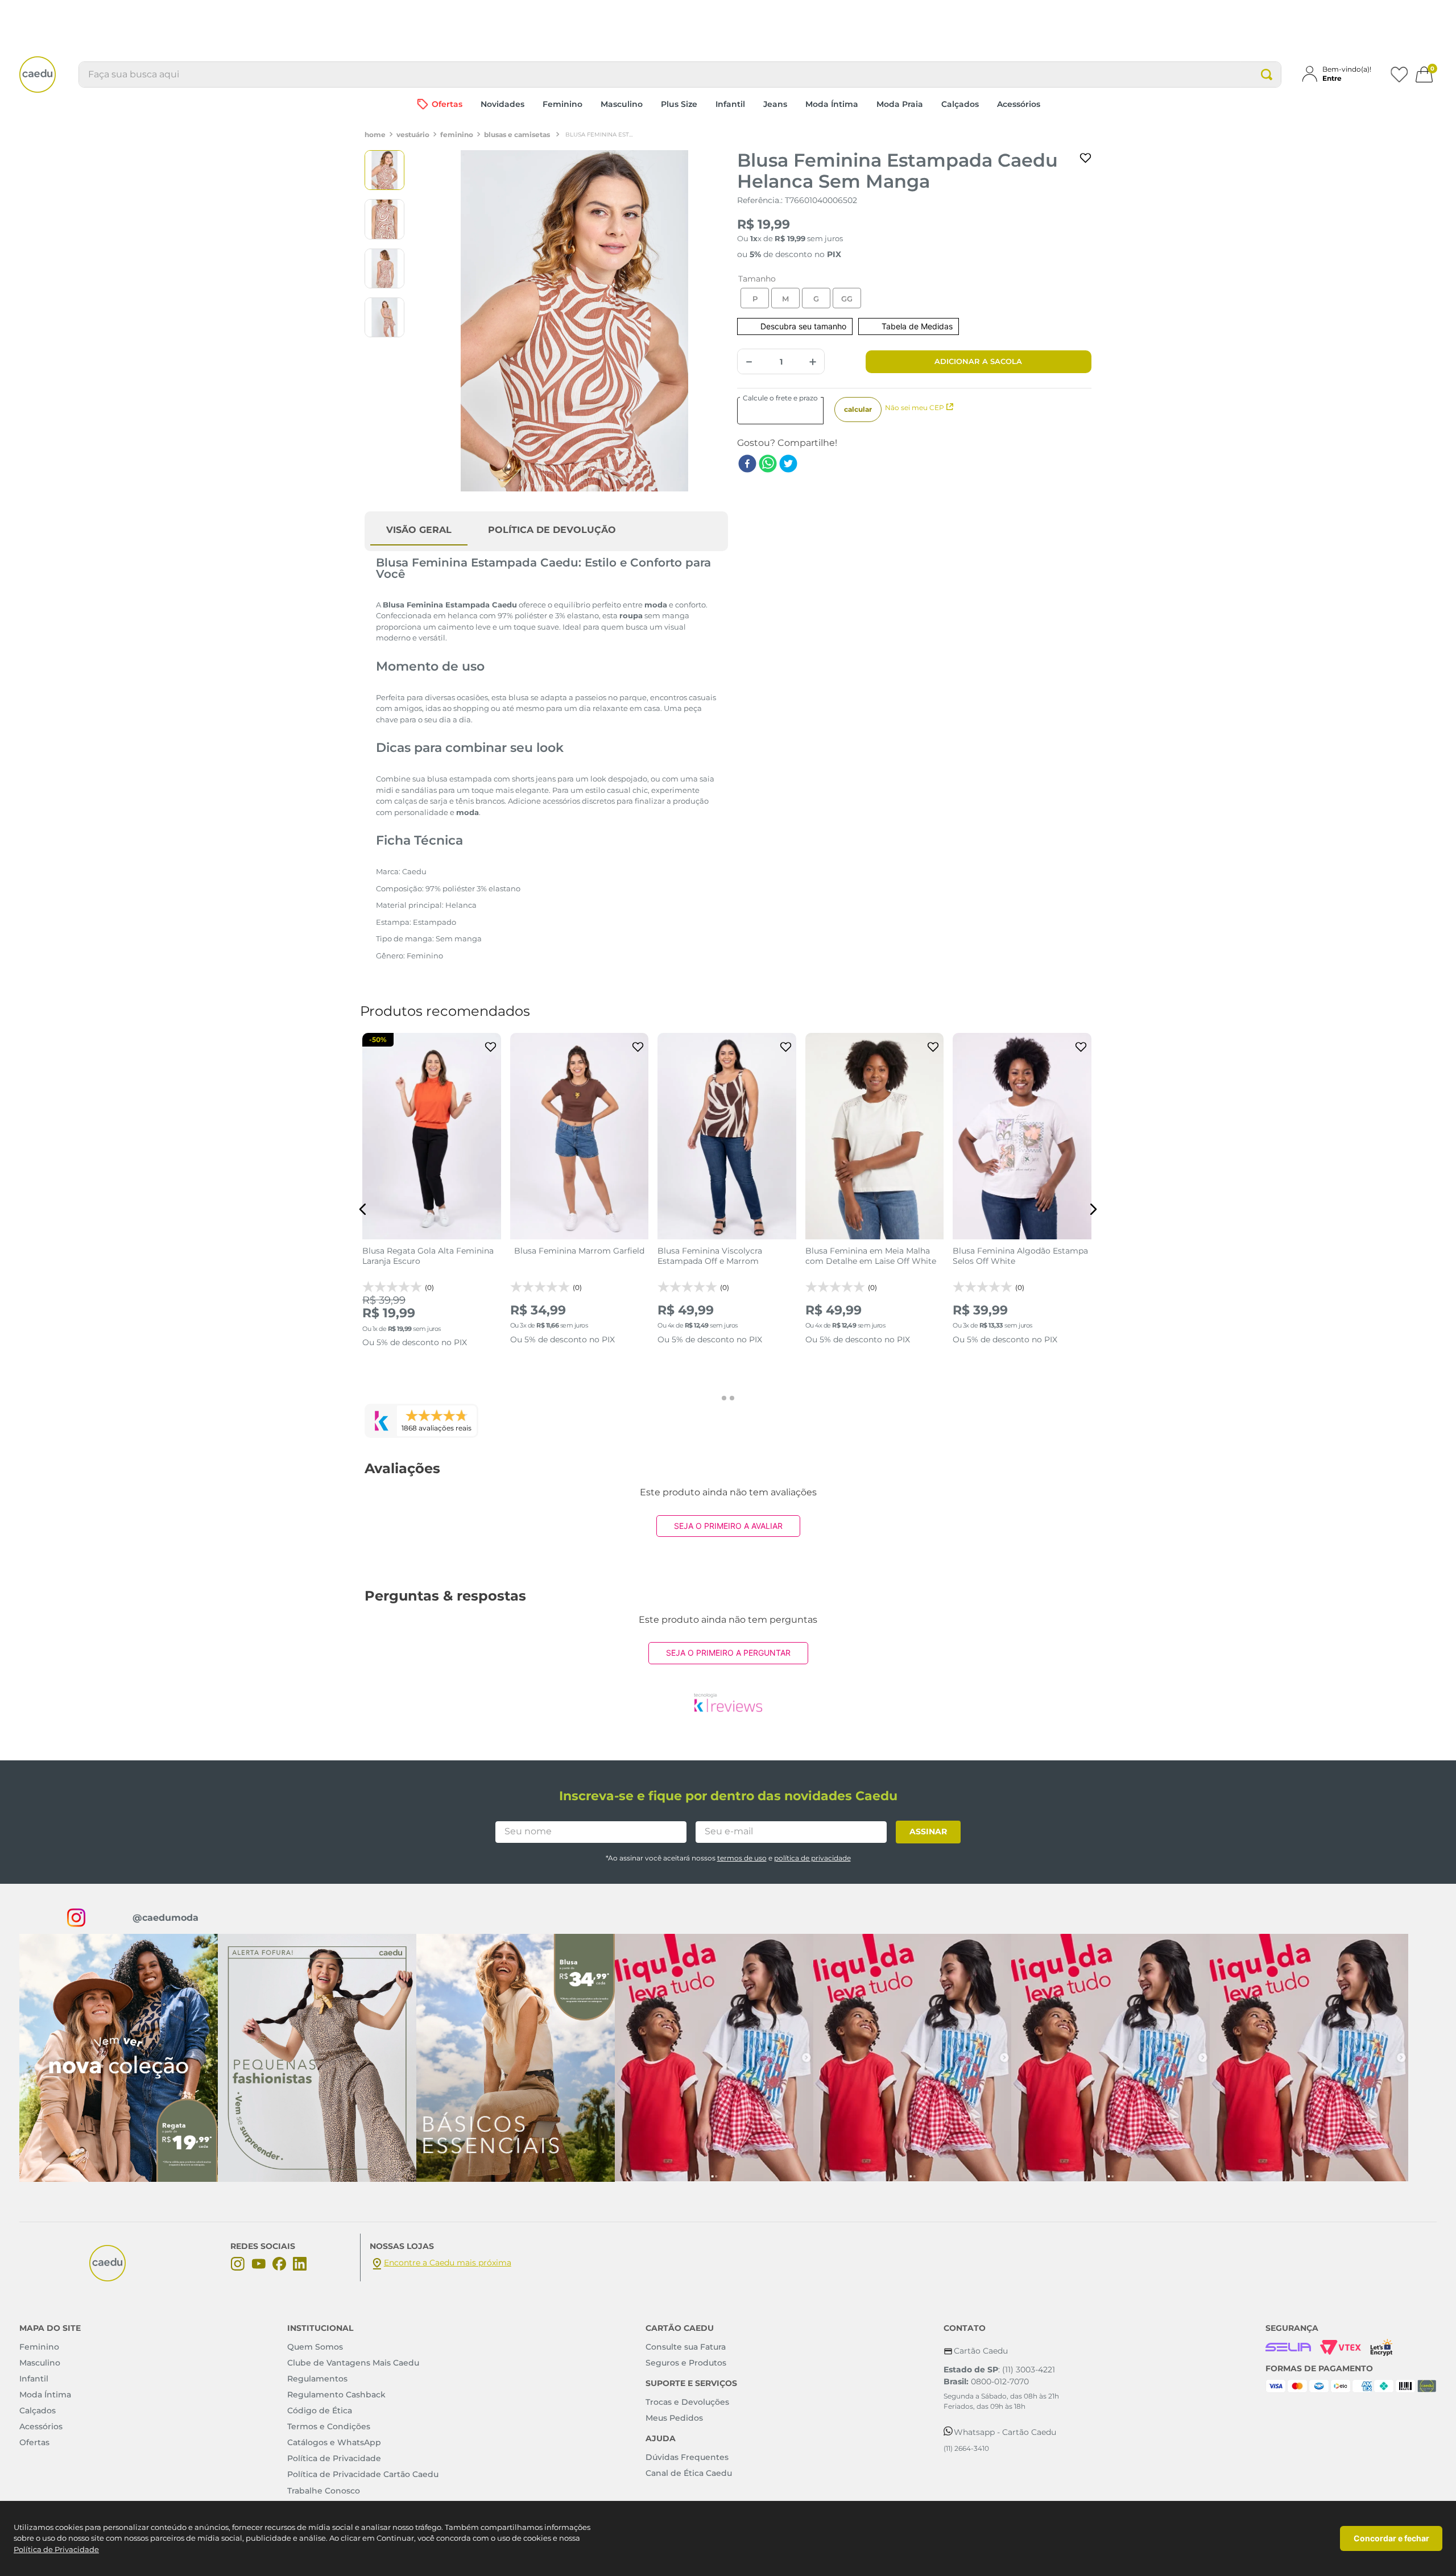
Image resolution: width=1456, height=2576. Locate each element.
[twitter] (788, 465)
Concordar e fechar (1391, 2538)
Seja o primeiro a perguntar (728, 1653)
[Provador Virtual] (795, 326)
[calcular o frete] (858, 410)
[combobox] (680, 75)
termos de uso (742, 1858)
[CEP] (787, 411)
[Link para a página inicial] (375, 135)
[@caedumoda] (119, 2058)
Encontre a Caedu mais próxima (448, 2263)
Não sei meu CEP (915, 408)
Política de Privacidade (56, 2549)
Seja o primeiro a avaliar (728, 1526)
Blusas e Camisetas (517, 135)
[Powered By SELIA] (1288, 2347)
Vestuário (413, 135)
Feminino (457, 135)
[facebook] (747, 465)
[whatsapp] (768, 465)
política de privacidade (812, 1858)
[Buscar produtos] (1267, 75)
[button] (1341, 74)
